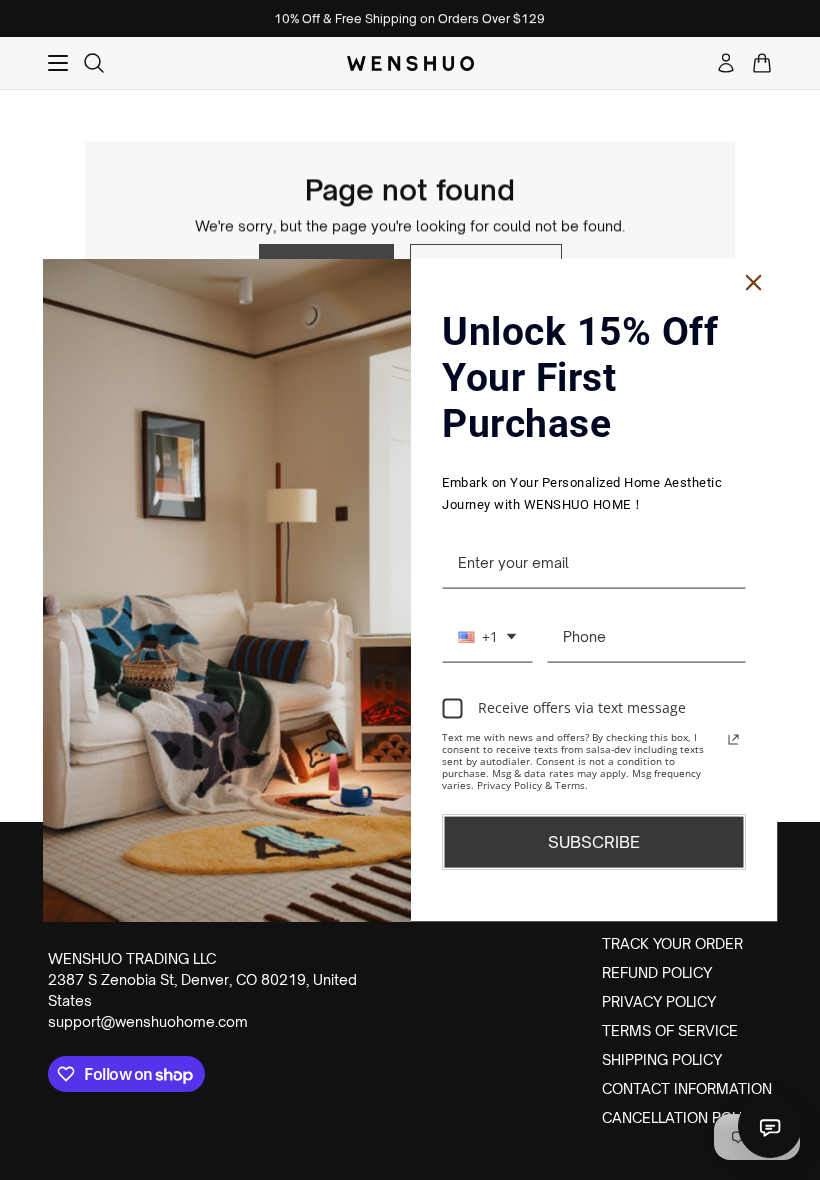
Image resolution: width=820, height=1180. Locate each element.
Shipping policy (662, 1059)
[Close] (754, 283)
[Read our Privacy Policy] (734, 739)
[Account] (726, 63)
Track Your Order (672, 943)
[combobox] (487, 637)
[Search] (94, 63)
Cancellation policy (682, 1117)
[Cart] (762, 63)
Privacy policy (659, 1001)
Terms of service (670, 1030)
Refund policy (657, 972)
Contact (770, 1126)
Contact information (687, 1088)
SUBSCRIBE (594, 841)
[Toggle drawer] (58, 63)
